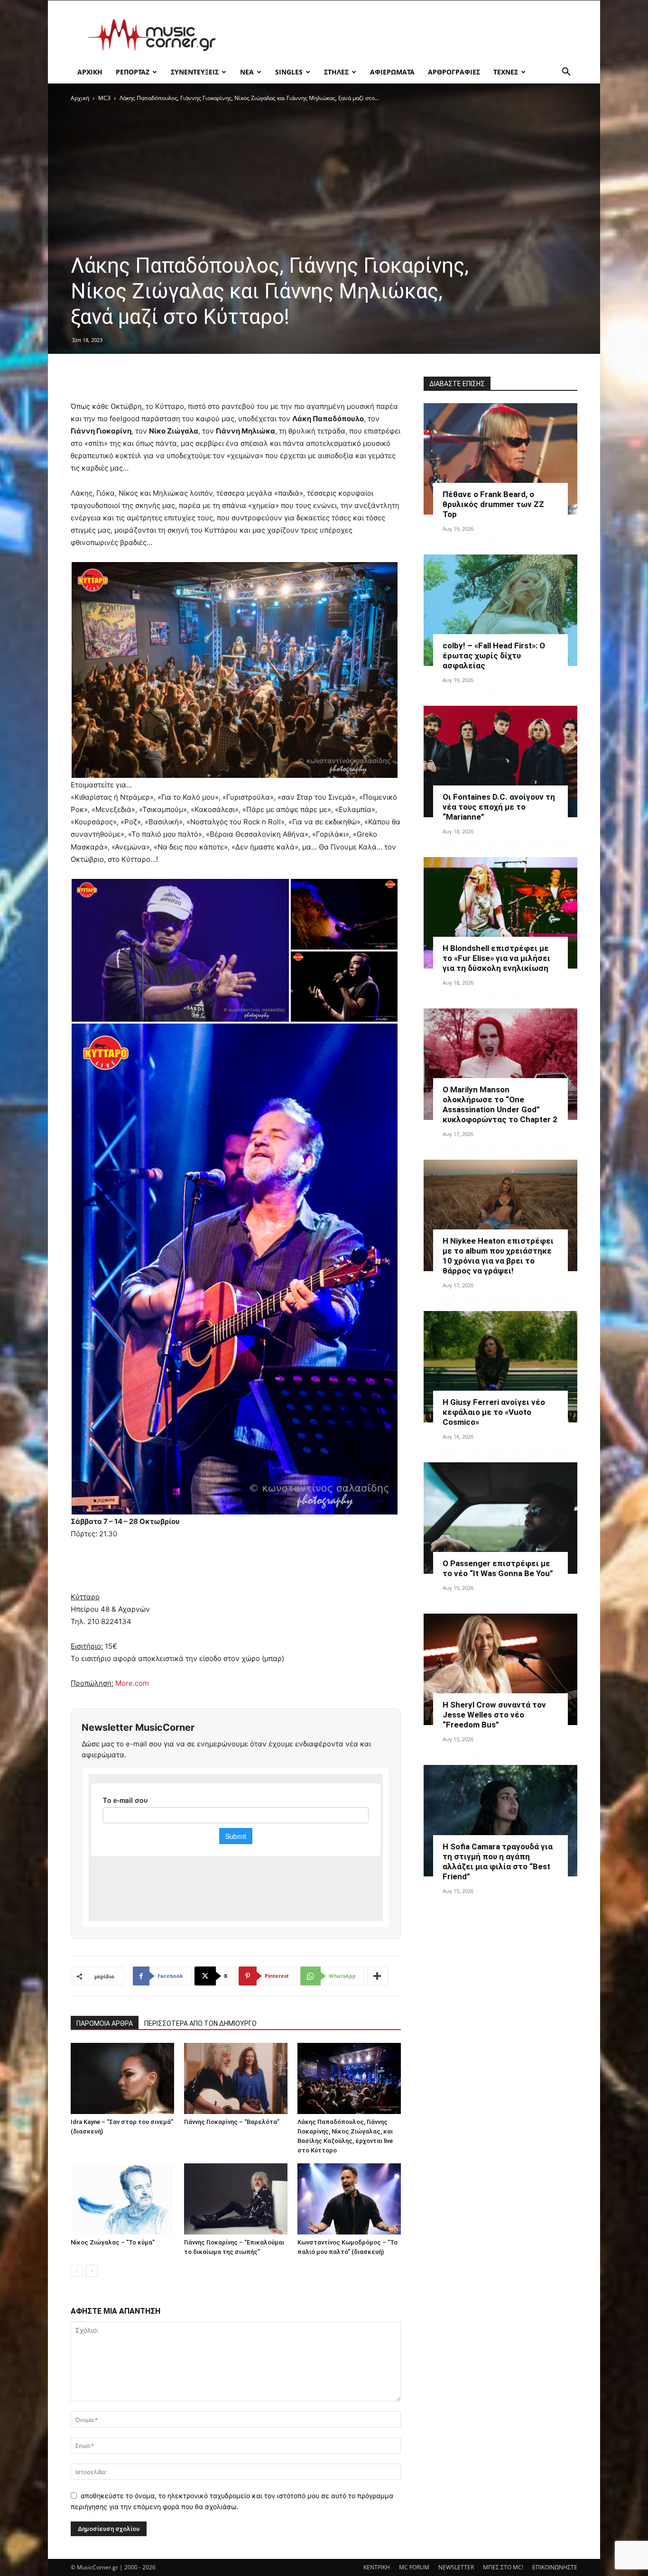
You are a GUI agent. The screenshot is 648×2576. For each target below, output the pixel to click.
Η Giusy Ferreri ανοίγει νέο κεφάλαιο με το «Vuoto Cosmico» (494, 1412)
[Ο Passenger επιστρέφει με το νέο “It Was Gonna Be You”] (500, 1518)
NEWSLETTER (456, 2567)
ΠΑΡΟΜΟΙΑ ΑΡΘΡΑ (105, 2023)
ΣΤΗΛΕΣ (336, 72)
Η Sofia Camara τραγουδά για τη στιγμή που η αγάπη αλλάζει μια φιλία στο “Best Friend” (498, 1861)
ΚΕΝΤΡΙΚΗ (377, 2567)
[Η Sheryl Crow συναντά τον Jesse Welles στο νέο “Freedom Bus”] (500, 1669)
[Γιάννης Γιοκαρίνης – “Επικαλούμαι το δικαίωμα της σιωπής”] (236, 2199)
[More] (378, 1976)
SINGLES (289, 72)
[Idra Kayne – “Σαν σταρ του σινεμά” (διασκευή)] (122, 2078)
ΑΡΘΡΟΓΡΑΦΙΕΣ (454, 72)
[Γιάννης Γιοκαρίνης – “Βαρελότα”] (236, 2078)
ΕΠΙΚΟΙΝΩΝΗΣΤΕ (555, 2567)
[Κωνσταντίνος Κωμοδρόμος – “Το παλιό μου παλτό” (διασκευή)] (349, 2199)
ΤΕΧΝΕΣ (506, 72)
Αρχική (80, 98)
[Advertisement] (405, 35)
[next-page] (92, 2271)
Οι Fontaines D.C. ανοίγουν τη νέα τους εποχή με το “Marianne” (499, 807)
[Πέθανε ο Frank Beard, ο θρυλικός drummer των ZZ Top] (500, 459)
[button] (566, 73)
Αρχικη (90, 72)
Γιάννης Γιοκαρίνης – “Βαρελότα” (232, 2122)
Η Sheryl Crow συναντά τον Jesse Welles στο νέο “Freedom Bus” (494, 1715)
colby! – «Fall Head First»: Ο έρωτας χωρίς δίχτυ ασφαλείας (494, 656)
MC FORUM (414, 2567)
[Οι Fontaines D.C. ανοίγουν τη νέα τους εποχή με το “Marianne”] (500, 762)
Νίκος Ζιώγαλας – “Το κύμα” (113, 2242)
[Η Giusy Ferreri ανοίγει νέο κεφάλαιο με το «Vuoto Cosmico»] (500, 1367)
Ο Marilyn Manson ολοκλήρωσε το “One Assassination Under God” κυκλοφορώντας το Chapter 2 (500, 1104)
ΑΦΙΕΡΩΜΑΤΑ (392, 72)
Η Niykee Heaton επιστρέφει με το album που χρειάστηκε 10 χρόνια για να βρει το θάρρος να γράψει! (498, 1256)
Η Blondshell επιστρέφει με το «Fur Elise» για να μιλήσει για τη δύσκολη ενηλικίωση (496, 958)
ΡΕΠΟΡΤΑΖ (133, 72)
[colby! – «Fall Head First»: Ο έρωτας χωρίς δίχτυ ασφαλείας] (500, 610)
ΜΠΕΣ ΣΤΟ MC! (503, 2567)
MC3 (104, 98)
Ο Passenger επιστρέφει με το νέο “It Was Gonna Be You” (498, 1568)
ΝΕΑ (247, 72)
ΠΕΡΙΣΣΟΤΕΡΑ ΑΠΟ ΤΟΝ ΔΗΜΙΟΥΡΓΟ (200, 2023)
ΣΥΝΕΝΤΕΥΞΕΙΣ (195, 72)
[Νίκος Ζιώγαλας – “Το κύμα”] (122, 2199)
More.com (132, 1683)
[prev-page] (77, 2271)
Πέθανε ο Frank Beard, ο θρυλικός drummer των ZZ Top (493, 504)
